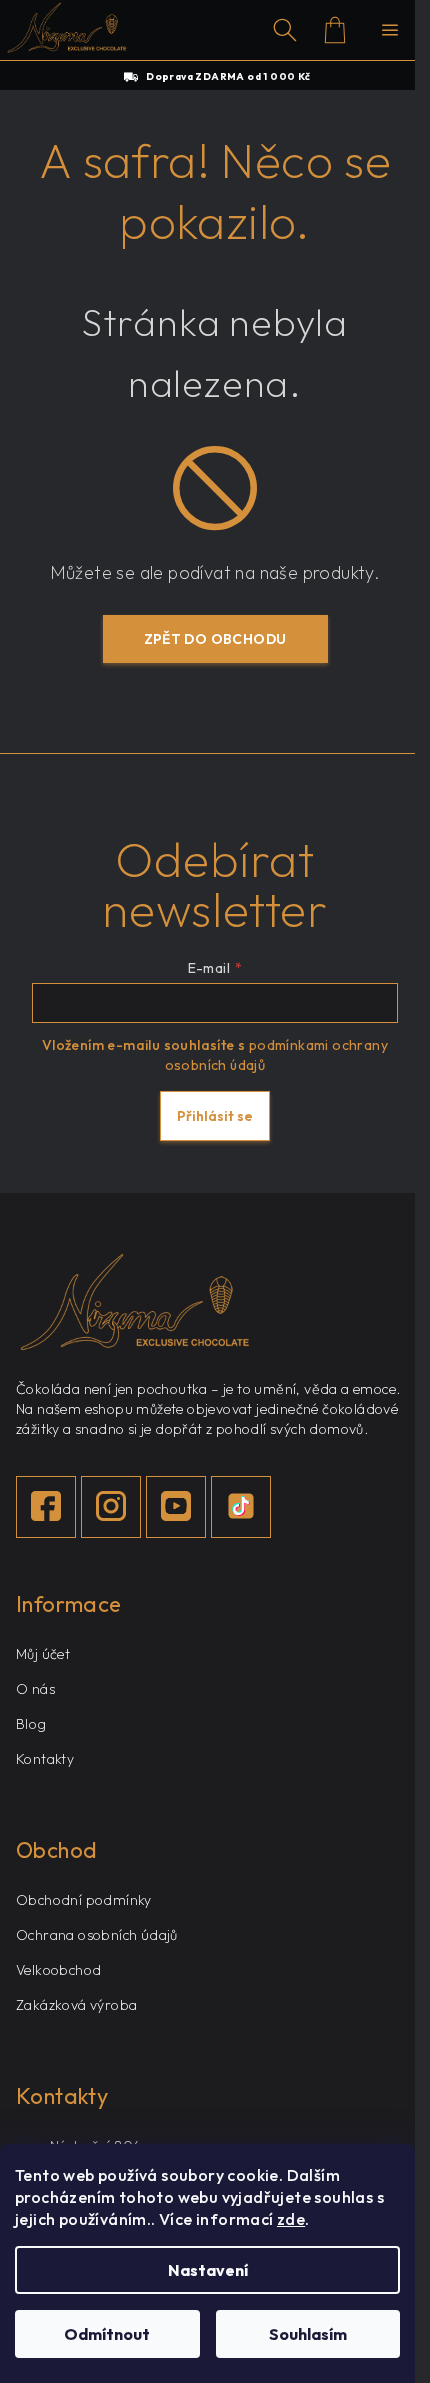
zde (291, 2219)
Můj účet (43, 1654)
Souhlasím (308, 2334)
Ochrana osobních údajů (97, 1935)
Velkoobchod (58, 1970)
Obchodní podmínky (84, 1900)
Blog (31, 1724)
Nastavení (208, 2270)
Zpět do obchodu (215, 639)
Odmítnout (107, 2334)
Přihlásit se (215, 1116)
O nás (35, 1689)
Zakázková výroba (76, 2005)
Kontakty (45, 1759)
